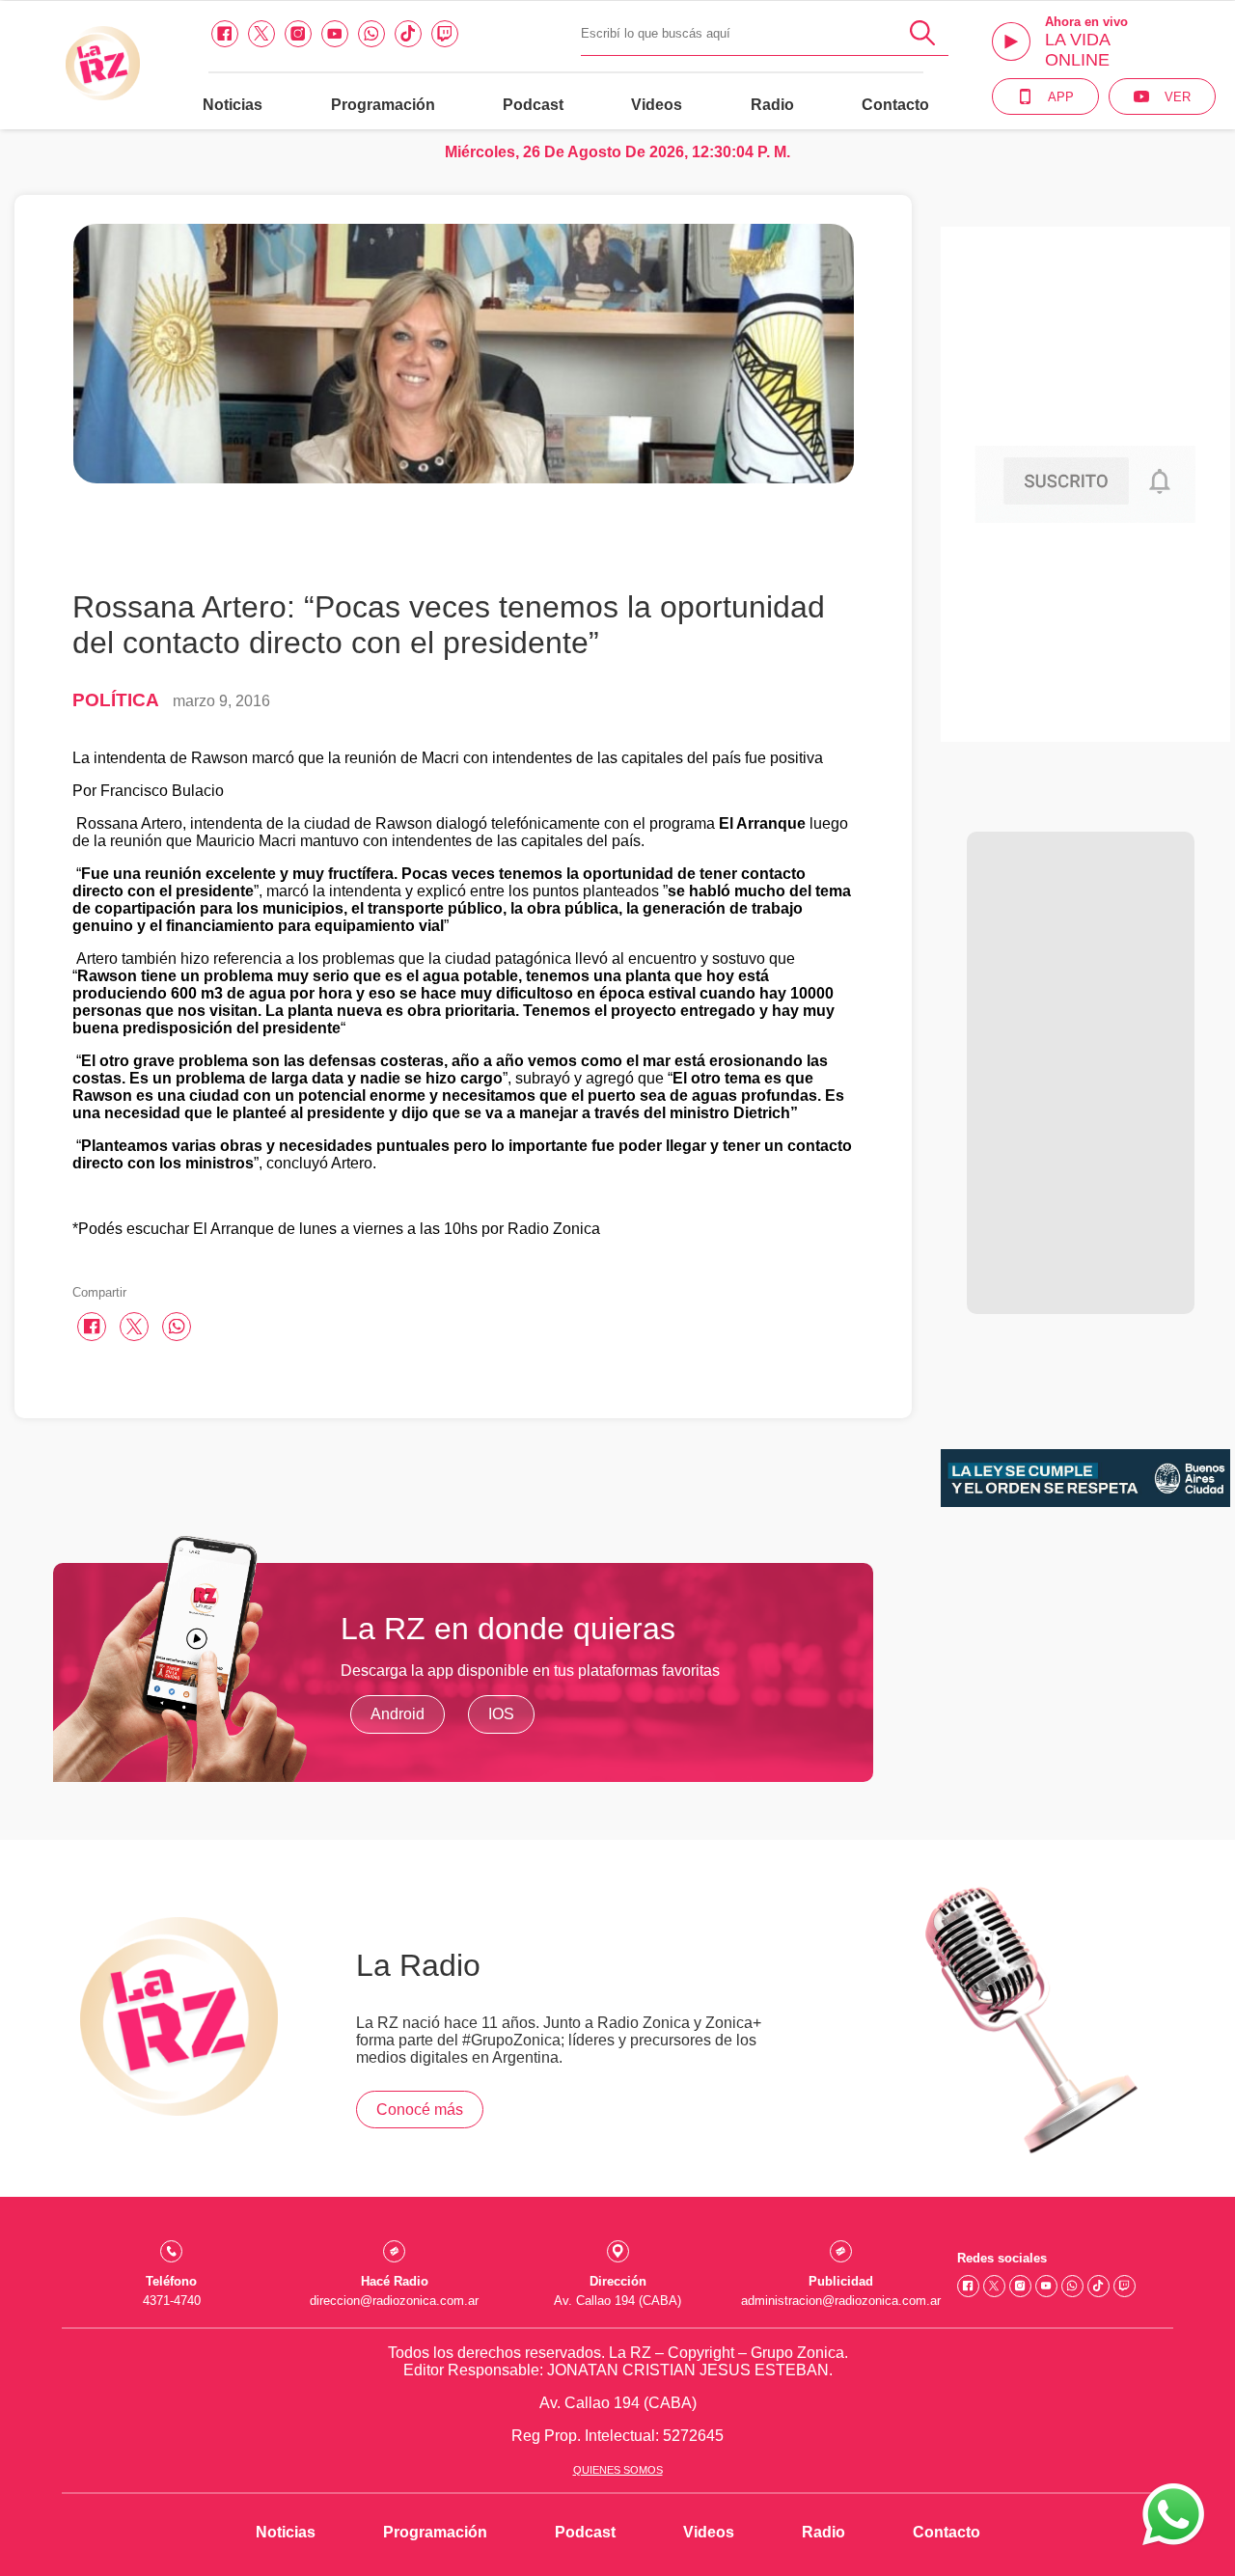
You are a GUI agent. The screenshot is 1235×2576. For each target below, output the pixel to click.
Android (398, 1714)
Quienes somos (618, 2470)
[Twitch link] (445, 34)
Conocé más (420, 2110)
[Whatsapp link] (371, 34)
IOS (501, 1714)
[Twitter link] (261, 34)
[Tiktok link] (408, 34)
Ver (1178, 97)
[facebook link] (225, 34)
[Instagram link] (298, 34)
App (1061, 97)
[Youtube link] (335, 34)
